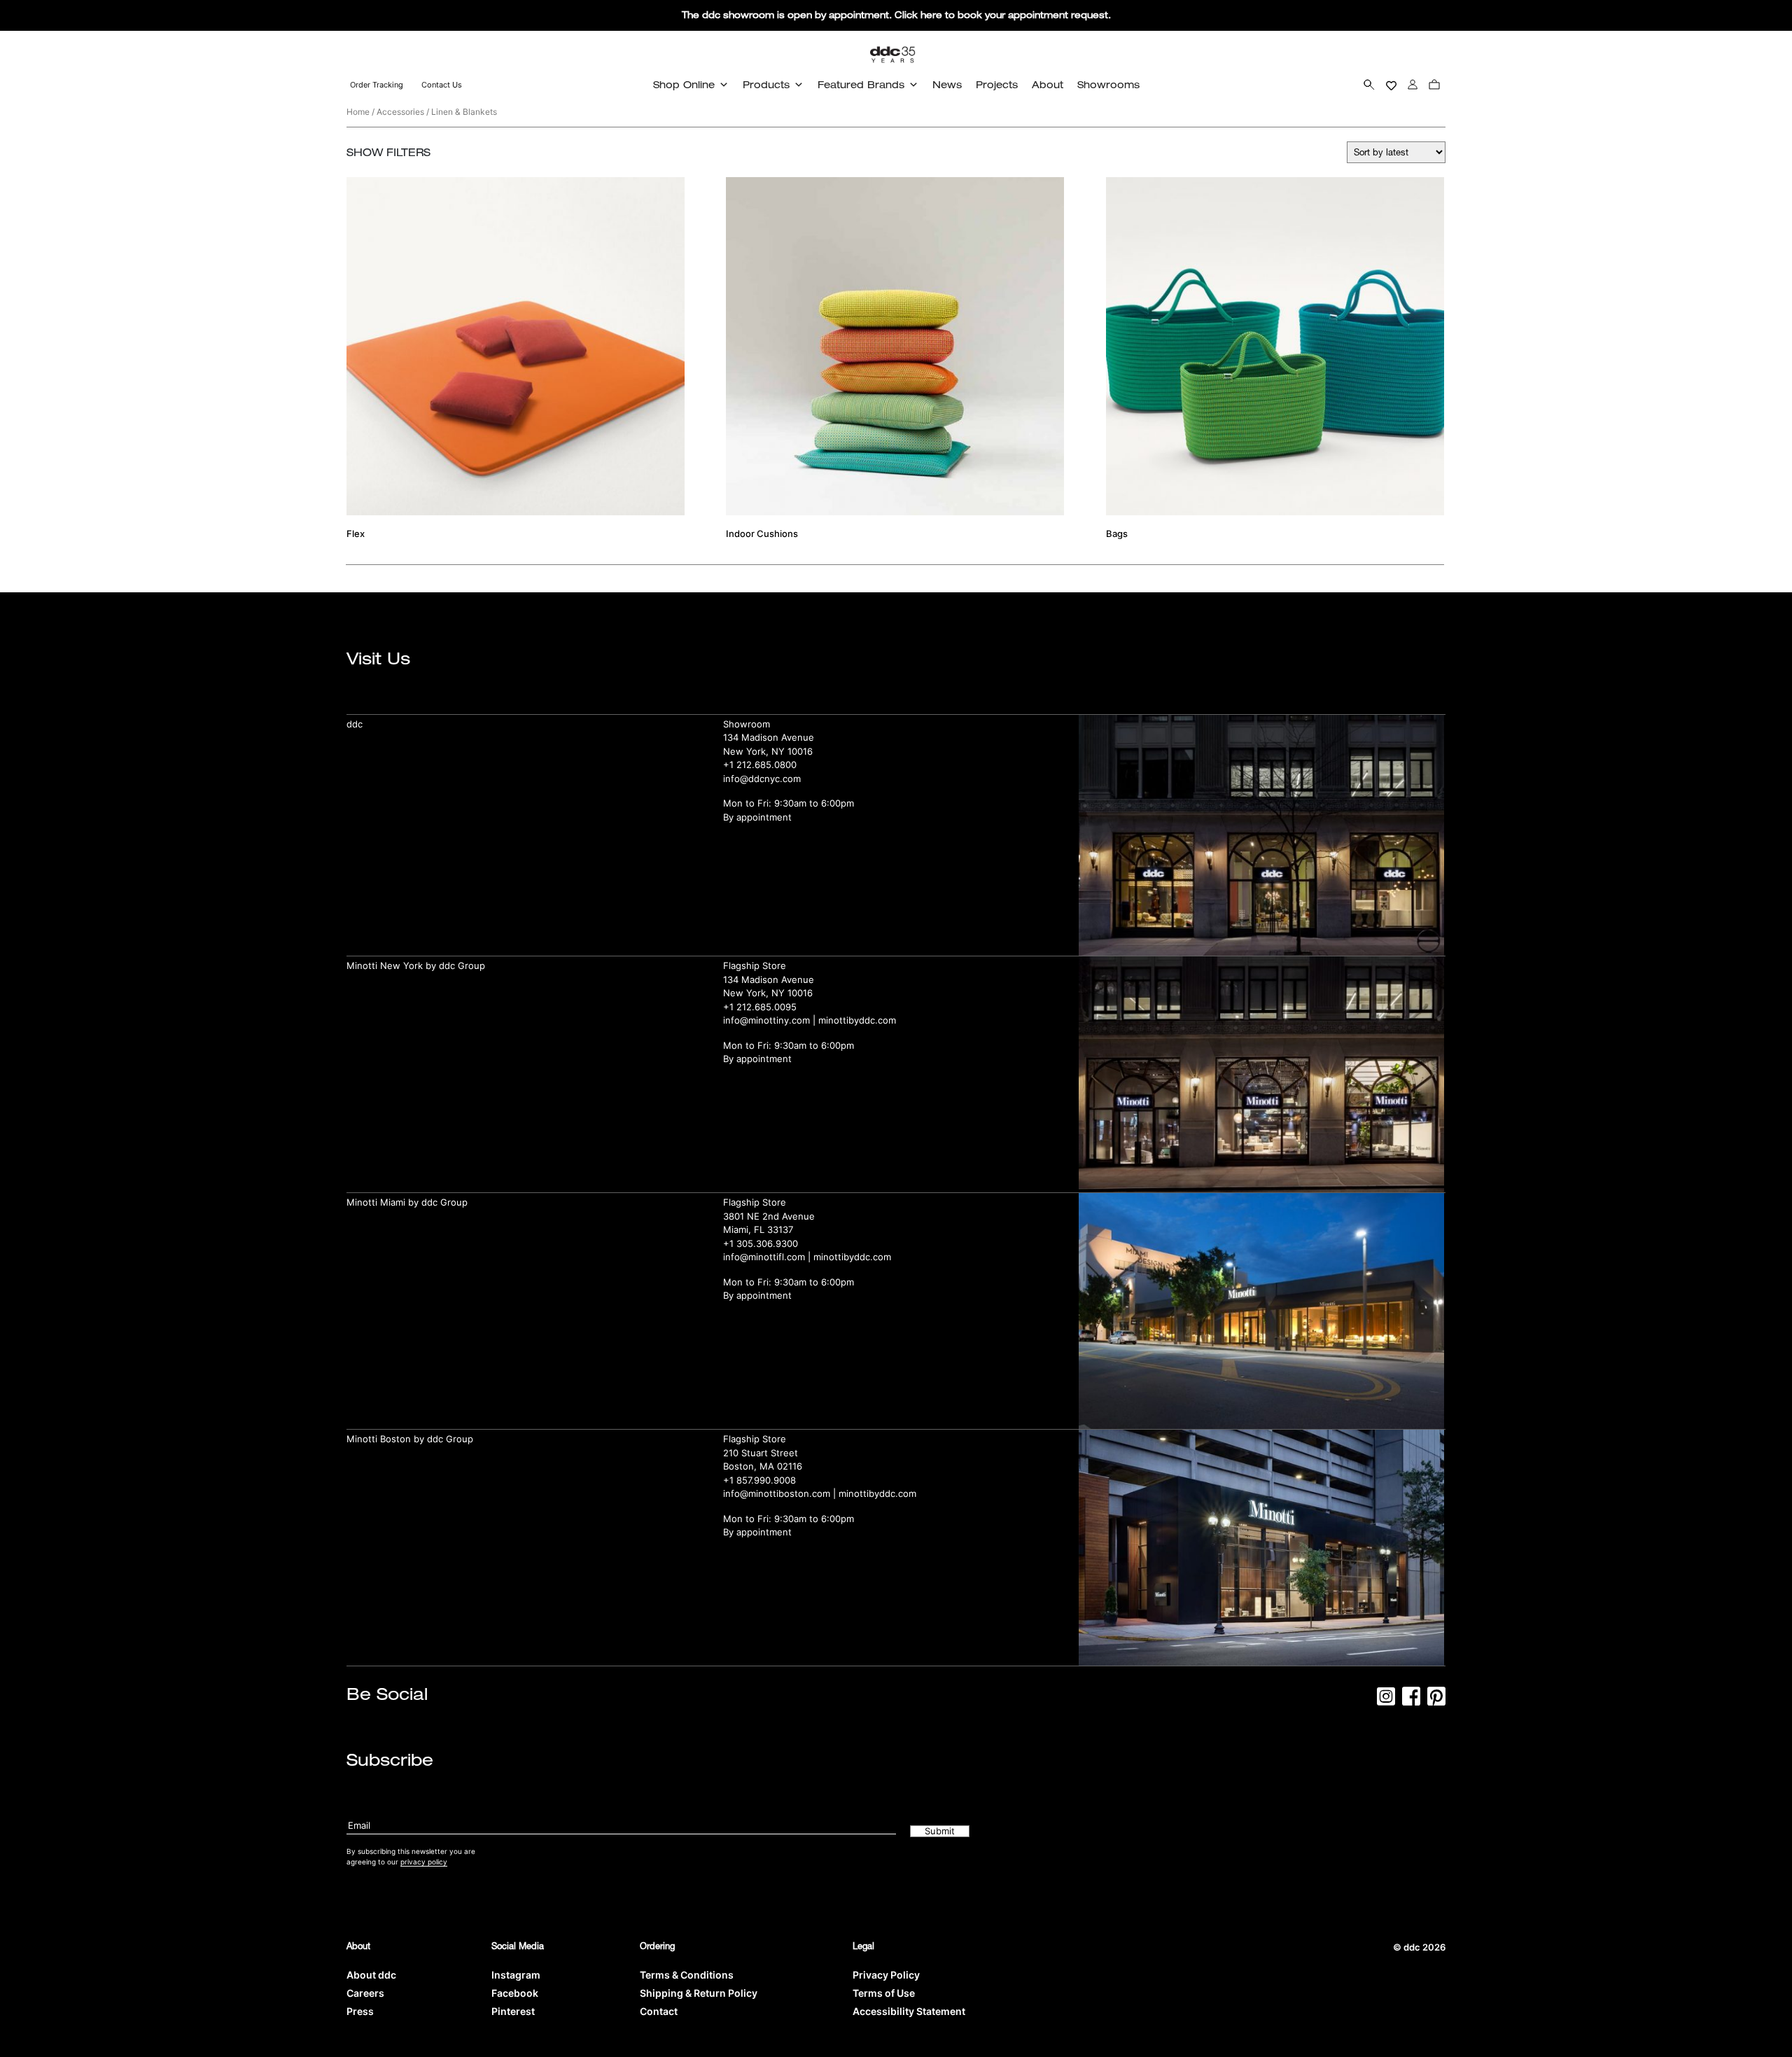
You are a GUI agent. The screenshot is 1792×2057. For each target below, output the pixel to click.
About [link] (1048, 84)
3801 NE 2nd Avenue (769, 1216)
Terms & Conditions (687, 1975)
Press (360, 2011)
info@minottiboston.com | (781, 1493)
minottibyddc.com (857, 1020)
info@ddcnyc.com (762, 779)
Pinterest (513, 2011)
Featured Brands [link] (861, 84)
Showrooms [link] (1108, 84)
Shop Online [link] (684, 84)
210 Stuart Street (761, 1453)
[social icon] (1386, 1701)
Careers (365, 1993)
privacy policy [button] (424, 1862)
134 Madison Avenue (769, 737)
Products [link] (766, 84)
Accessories (400, 112)
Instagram (516, 1975)
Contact (659, 2011)
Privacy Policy (886, 1975)
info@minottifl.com (764, 1257)
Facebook (515, 1993)
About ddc (371, 1975)
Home (358, 112)
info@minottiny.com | (771, 1020)
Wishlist (1391, 84)
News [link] (947, 84)
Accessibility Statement (909, 2011)
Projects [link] (997, 84)
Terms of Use (884, 1993)
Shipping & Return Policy (699, 1993)
